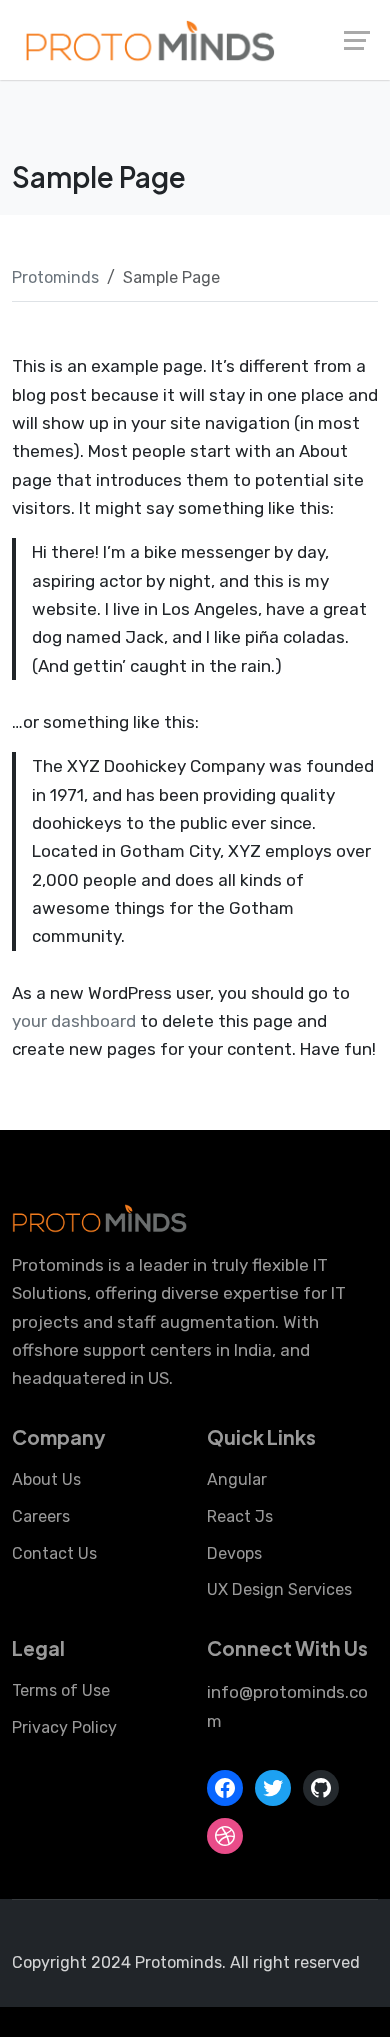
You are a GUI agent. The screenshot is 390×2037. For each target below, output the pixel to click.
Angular (237, 1479)
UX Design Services (279, 1589)
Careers (41, 1516)
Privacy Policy (64, 1727)
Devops (234, 1553)
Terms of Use (61, 1690)
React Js (240, 1516)
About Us (46, 1479)
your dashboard (74, 1021)
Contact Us (54, 1553)
